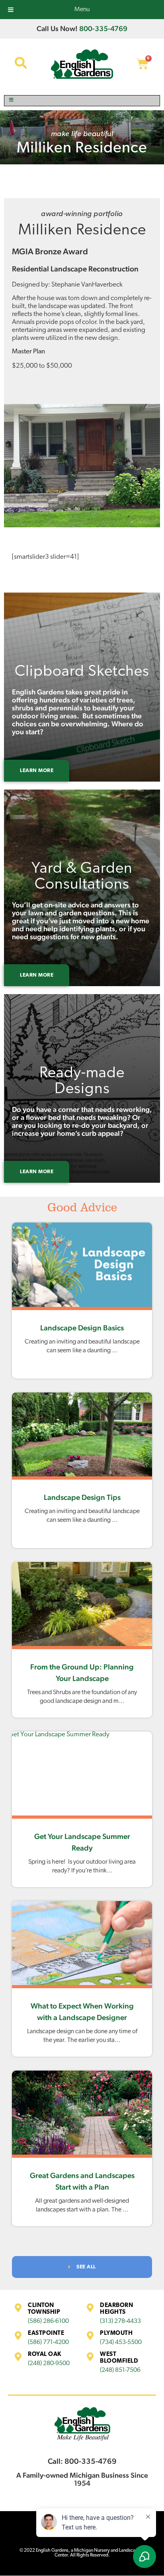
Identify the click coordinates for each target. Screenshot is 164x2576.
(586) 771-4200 (48, 2342)
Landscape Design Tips (82, 1497)
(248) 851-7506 (120, 2370)
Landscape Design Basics (82, 1328)
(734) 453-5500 (121, 2342)
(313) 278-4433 (120, 2321)
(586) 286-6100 (48, 2321)
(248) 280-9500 (49, 2363)
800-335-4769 (103, 28)
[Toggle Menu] (82, 101)
